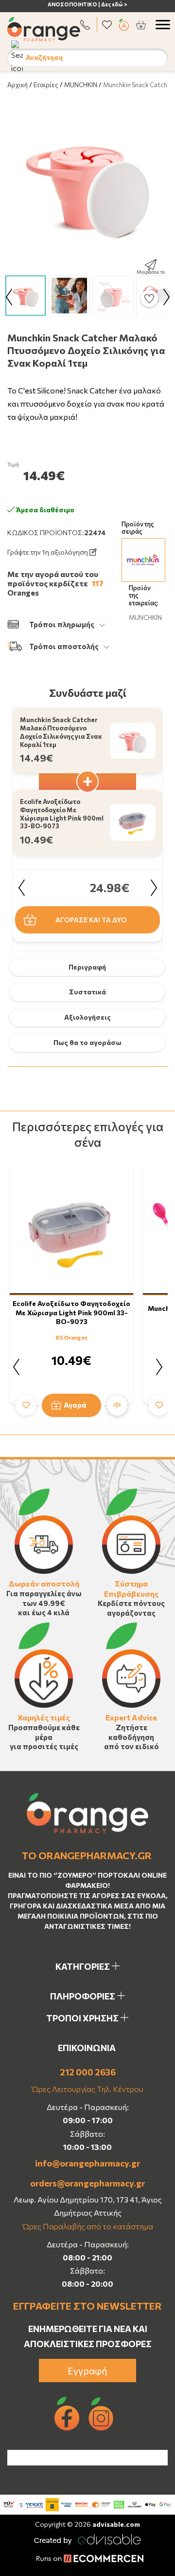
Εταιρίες (46, 85)
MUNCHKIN (81, 85)
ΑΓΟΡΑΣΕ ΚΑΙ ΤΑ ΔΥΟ (91, 920)
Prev (9, 297)
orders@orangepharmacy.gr (87, 2183)
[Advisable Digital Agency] (87, 2538)
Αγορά (75, 1405)
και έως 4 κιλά (44, 1612)
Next (166, 297)
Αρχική (17, 85)
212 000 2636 (88, 2072)
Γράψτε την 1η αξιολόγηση (48, 552)
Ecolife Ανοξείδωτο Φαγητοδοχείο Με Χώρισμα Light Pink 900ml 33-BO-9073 (71, 1312)
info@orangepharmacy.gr (87, 2163)
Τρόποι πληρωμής (62, 624)
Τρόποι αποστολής (64, 646)
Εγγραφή (87, 2371)
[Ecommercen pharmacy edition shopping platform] (87, 2559)
